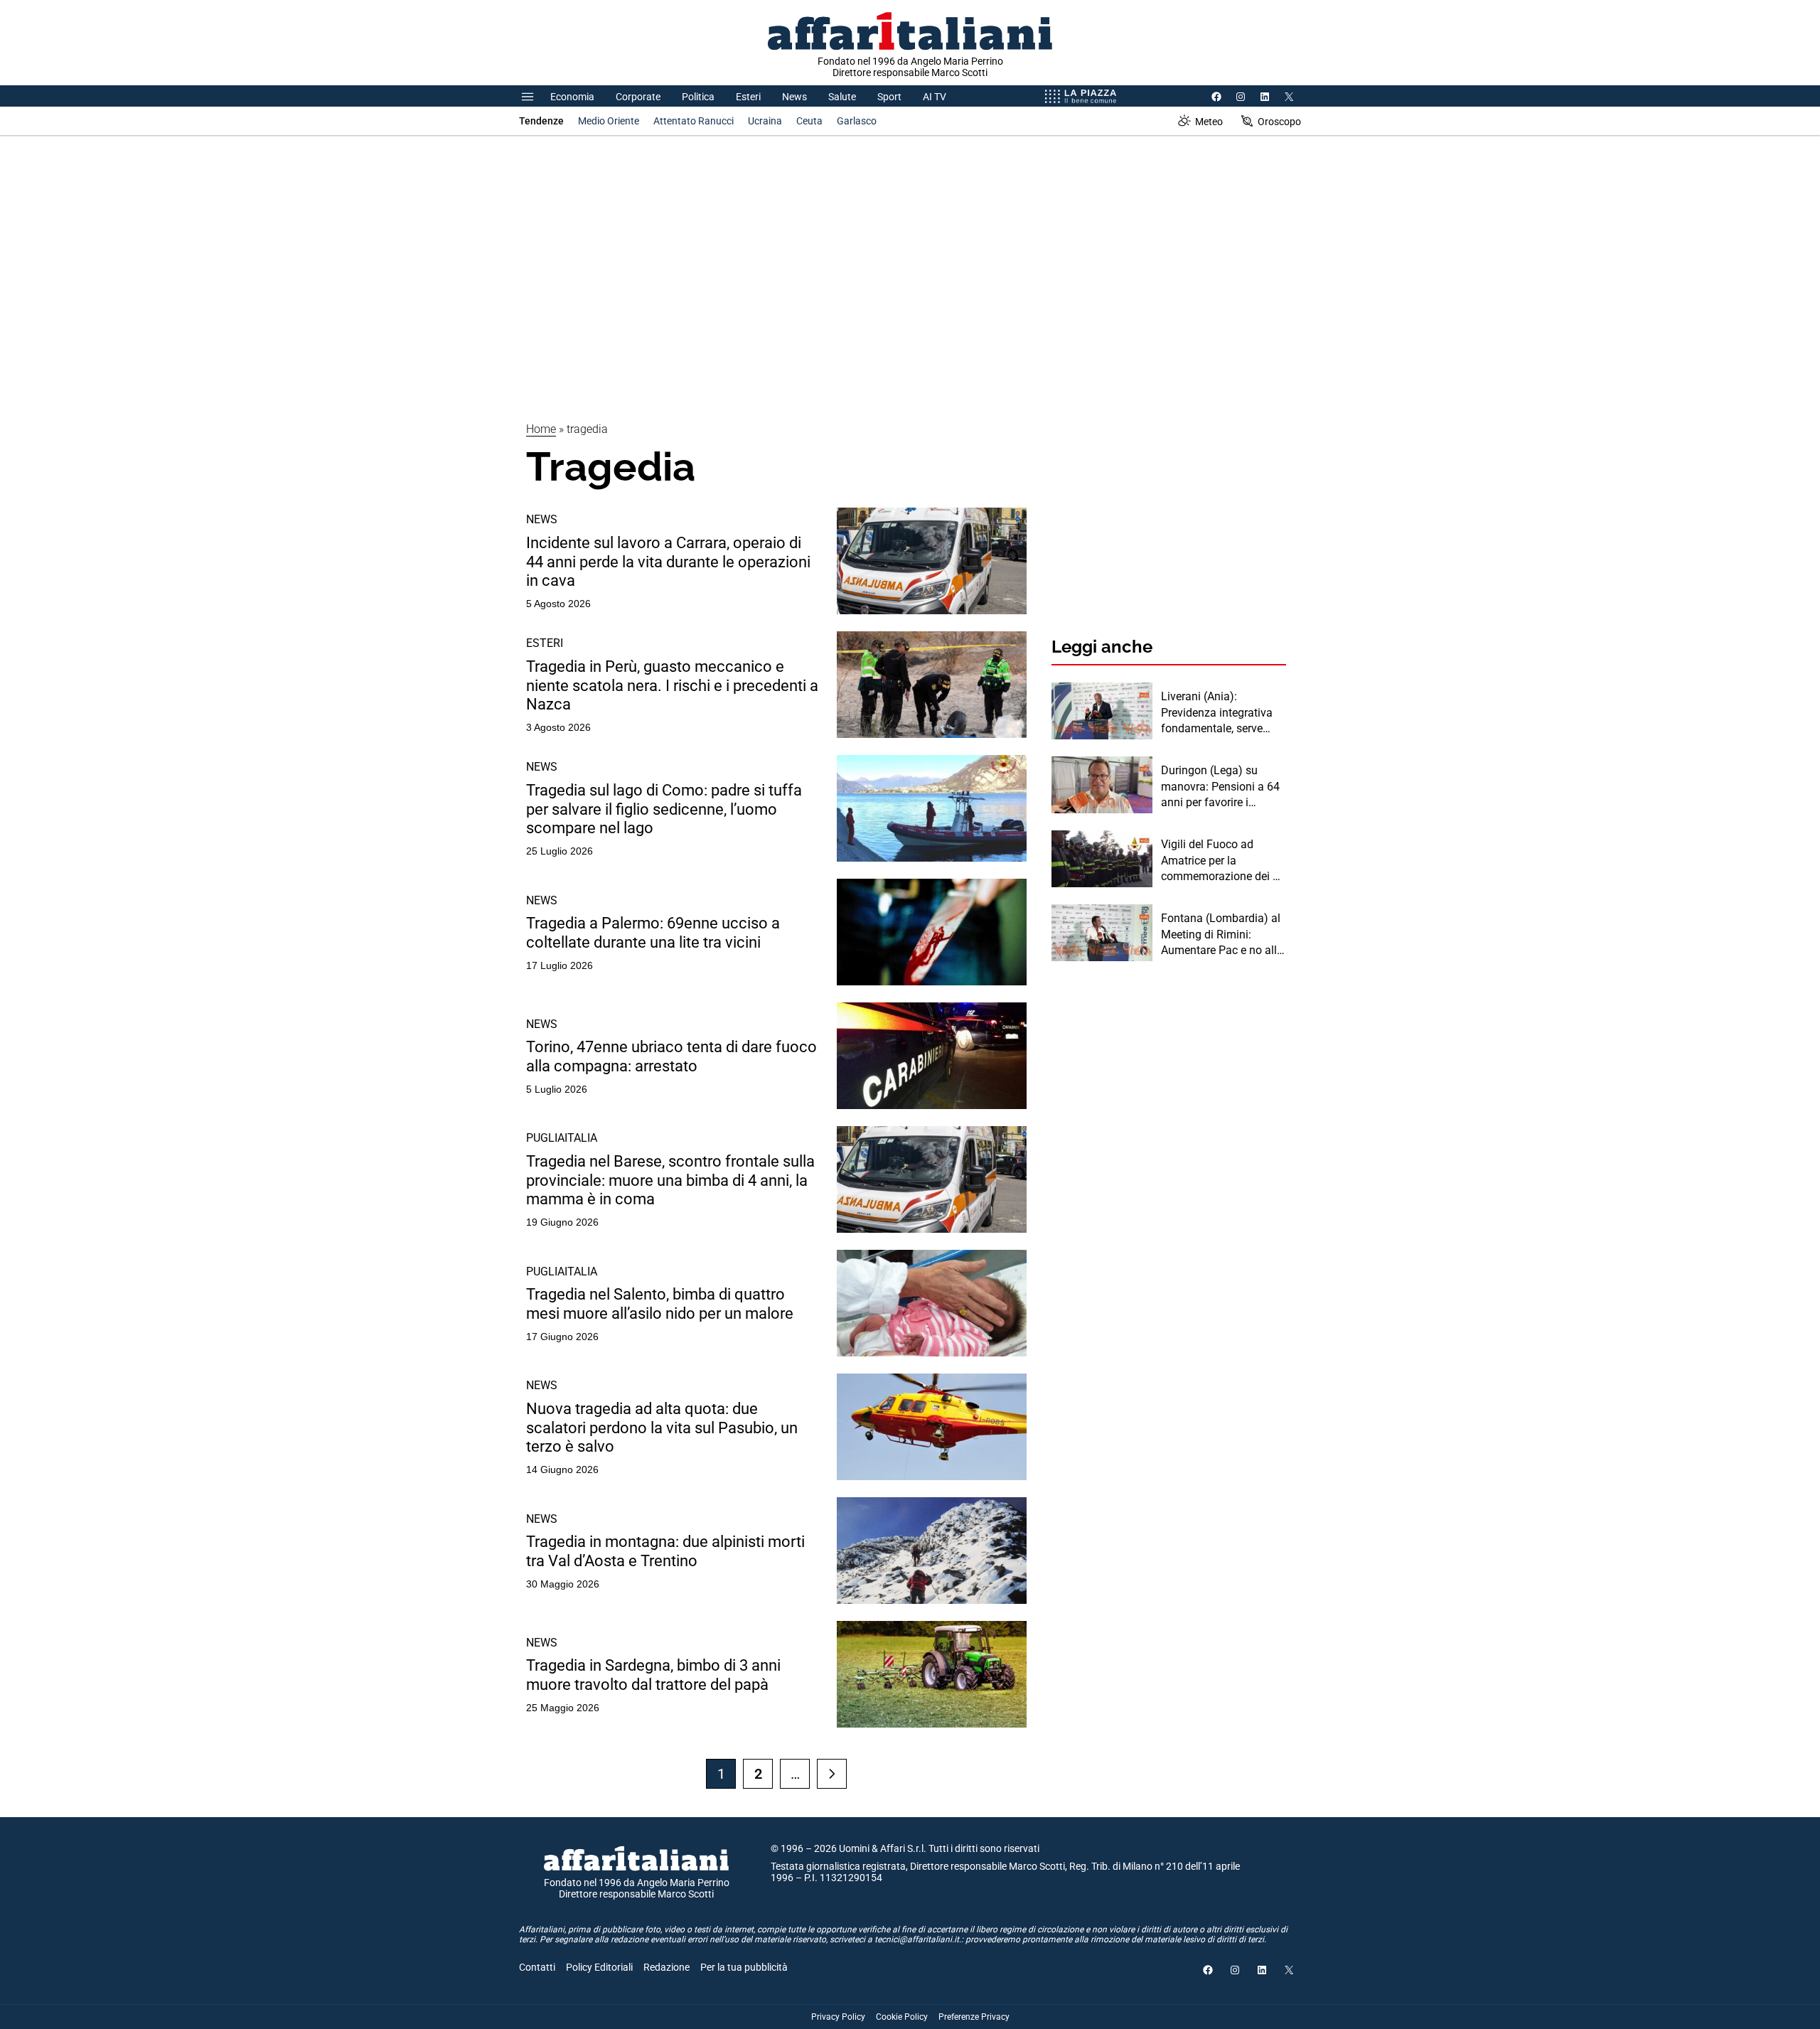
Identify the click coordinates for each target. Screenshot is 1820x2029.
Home (541, 429)
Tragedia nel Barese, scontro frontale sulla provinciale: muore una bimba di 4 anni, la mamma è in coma (670, 1180)
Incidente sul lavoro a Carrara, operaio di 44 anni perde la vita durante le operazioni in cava (668, 562)
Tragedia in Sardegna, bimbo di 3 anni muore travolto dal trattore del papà (653, 1675)
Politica (698, 97)
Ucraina (765, 121)
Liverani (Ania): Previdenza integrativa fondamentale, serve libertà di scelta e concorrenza (1217, 713)
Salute (842, 97)
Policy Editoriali (599, 1967)
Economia (572, 97)
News (794, 97)
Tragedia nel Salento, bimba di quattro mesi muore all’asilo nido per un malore (660, 1303)
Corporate (638, 97)
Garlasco (857, 121)
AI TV (935, 97)
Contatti (537, 1967)
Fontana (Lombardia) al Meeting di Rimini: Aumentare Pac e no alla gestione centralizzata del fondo (1222, 935)
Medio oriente (609, 121)
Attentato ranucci (694, 121)
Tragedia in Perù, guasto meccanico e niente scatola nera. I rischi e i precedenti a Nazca (672, 685)
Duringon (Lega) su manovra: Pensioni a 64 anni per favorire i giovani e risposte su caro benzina (1220, 787)
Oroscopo (1279, 122)
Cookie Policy (902, 2017)
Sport (889, 97)
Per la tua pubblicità (744, 1967)
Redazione (667, 1967)
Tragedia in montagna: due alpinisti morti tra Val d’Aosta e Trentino (665, 1551)
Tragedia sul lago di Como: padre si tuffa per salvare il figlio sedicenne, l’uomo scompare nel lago (664, 809)
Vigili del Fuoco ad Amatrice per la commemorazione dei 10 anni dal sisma (1223, 861)
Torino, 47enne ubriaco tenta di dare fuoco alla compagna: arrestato (671, 1056)
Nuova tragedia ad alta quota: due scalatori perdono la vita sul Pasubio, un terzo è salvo (662, 1428)
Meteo (1209, 122)
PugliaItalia (562, 1138)
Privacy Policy (838, 2017)
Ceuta (809, 121)
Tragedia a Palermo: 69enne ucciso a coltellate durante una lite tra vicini (653, 932)
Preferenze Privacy (974, 2017)
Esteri (748, 97)
